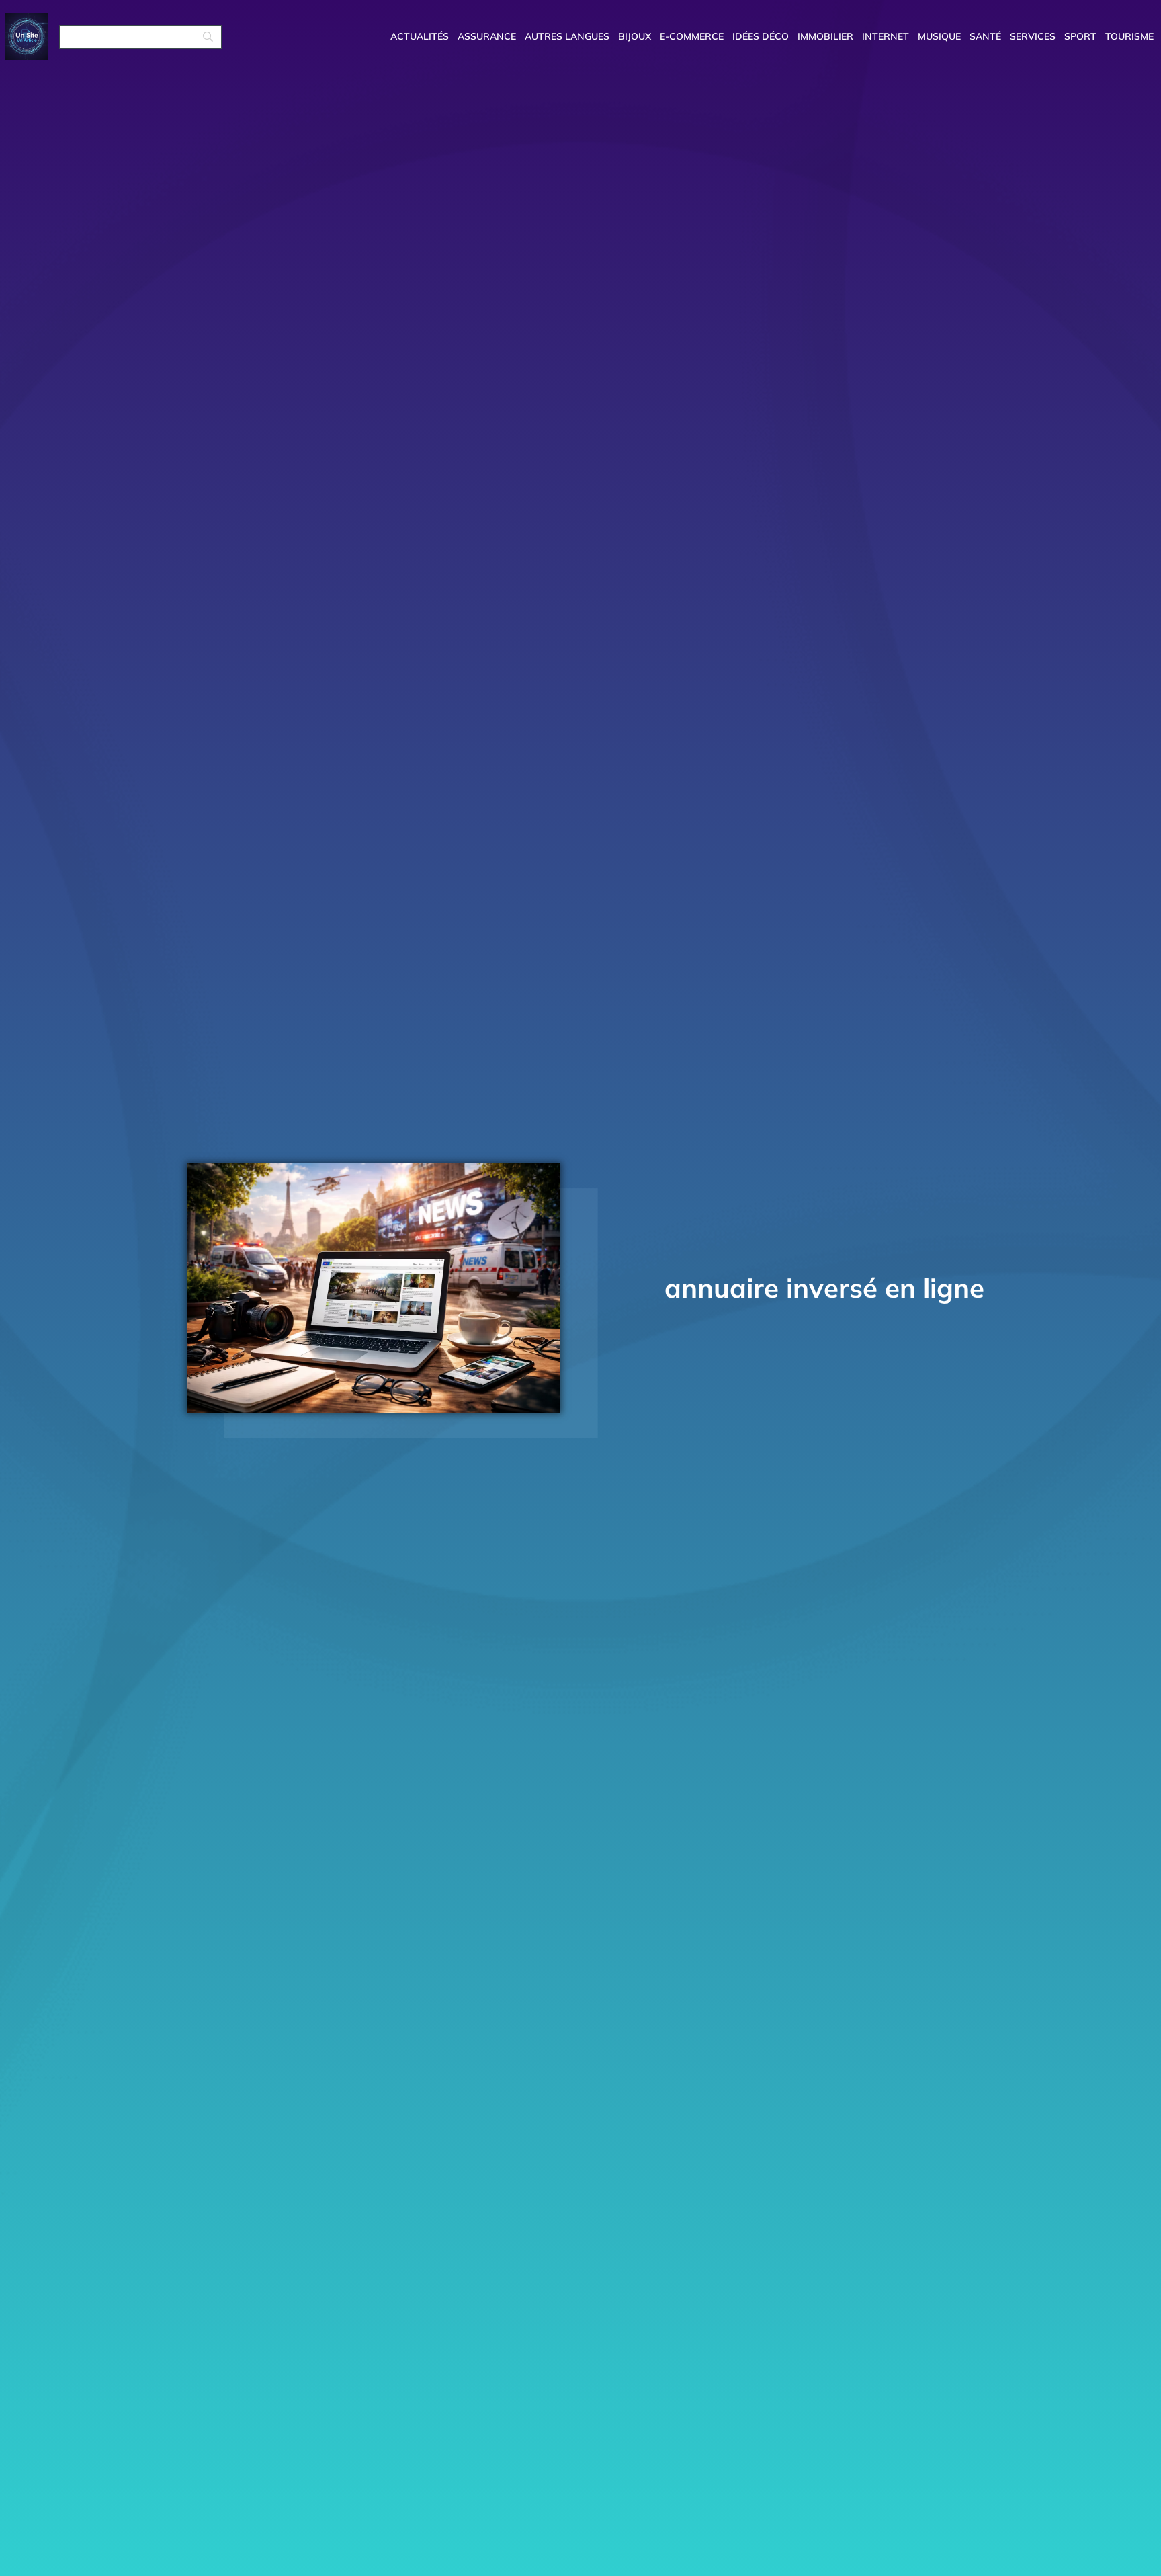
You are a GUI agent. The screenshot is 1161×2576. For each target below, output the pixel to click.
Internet (886, 36)
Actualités (420, 36)
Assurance (487, 36)
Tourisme (1129, 36)
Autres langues (567, 36)
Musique (939, 36)
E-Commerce (692, 36)
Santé (985, 36)
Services (1033, 36)
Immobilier (825, 36)
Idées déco (761, 36)
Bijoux (635, 36)
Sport (1080, 36)
